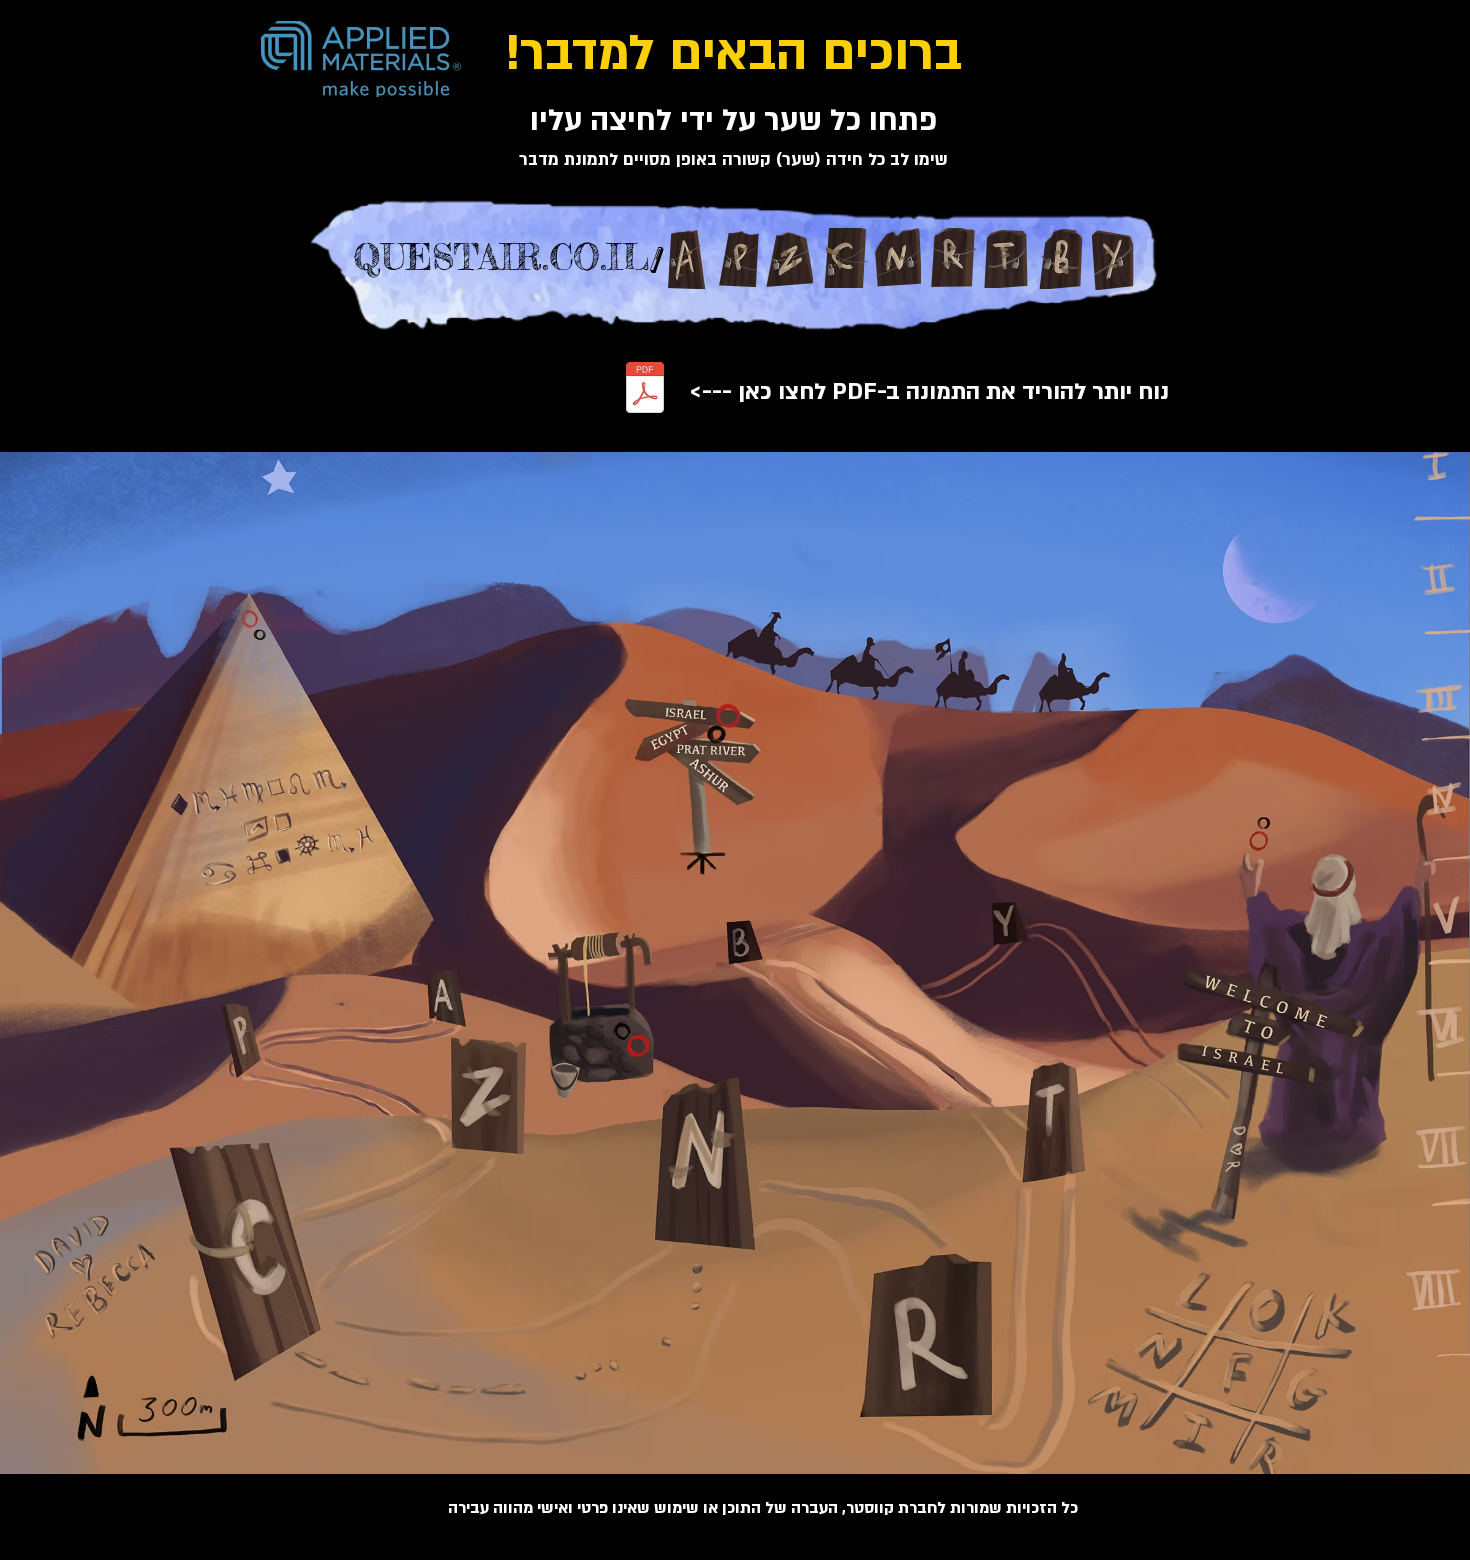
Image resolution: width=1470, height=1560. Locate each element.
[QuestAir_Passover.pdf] (645, 390)
